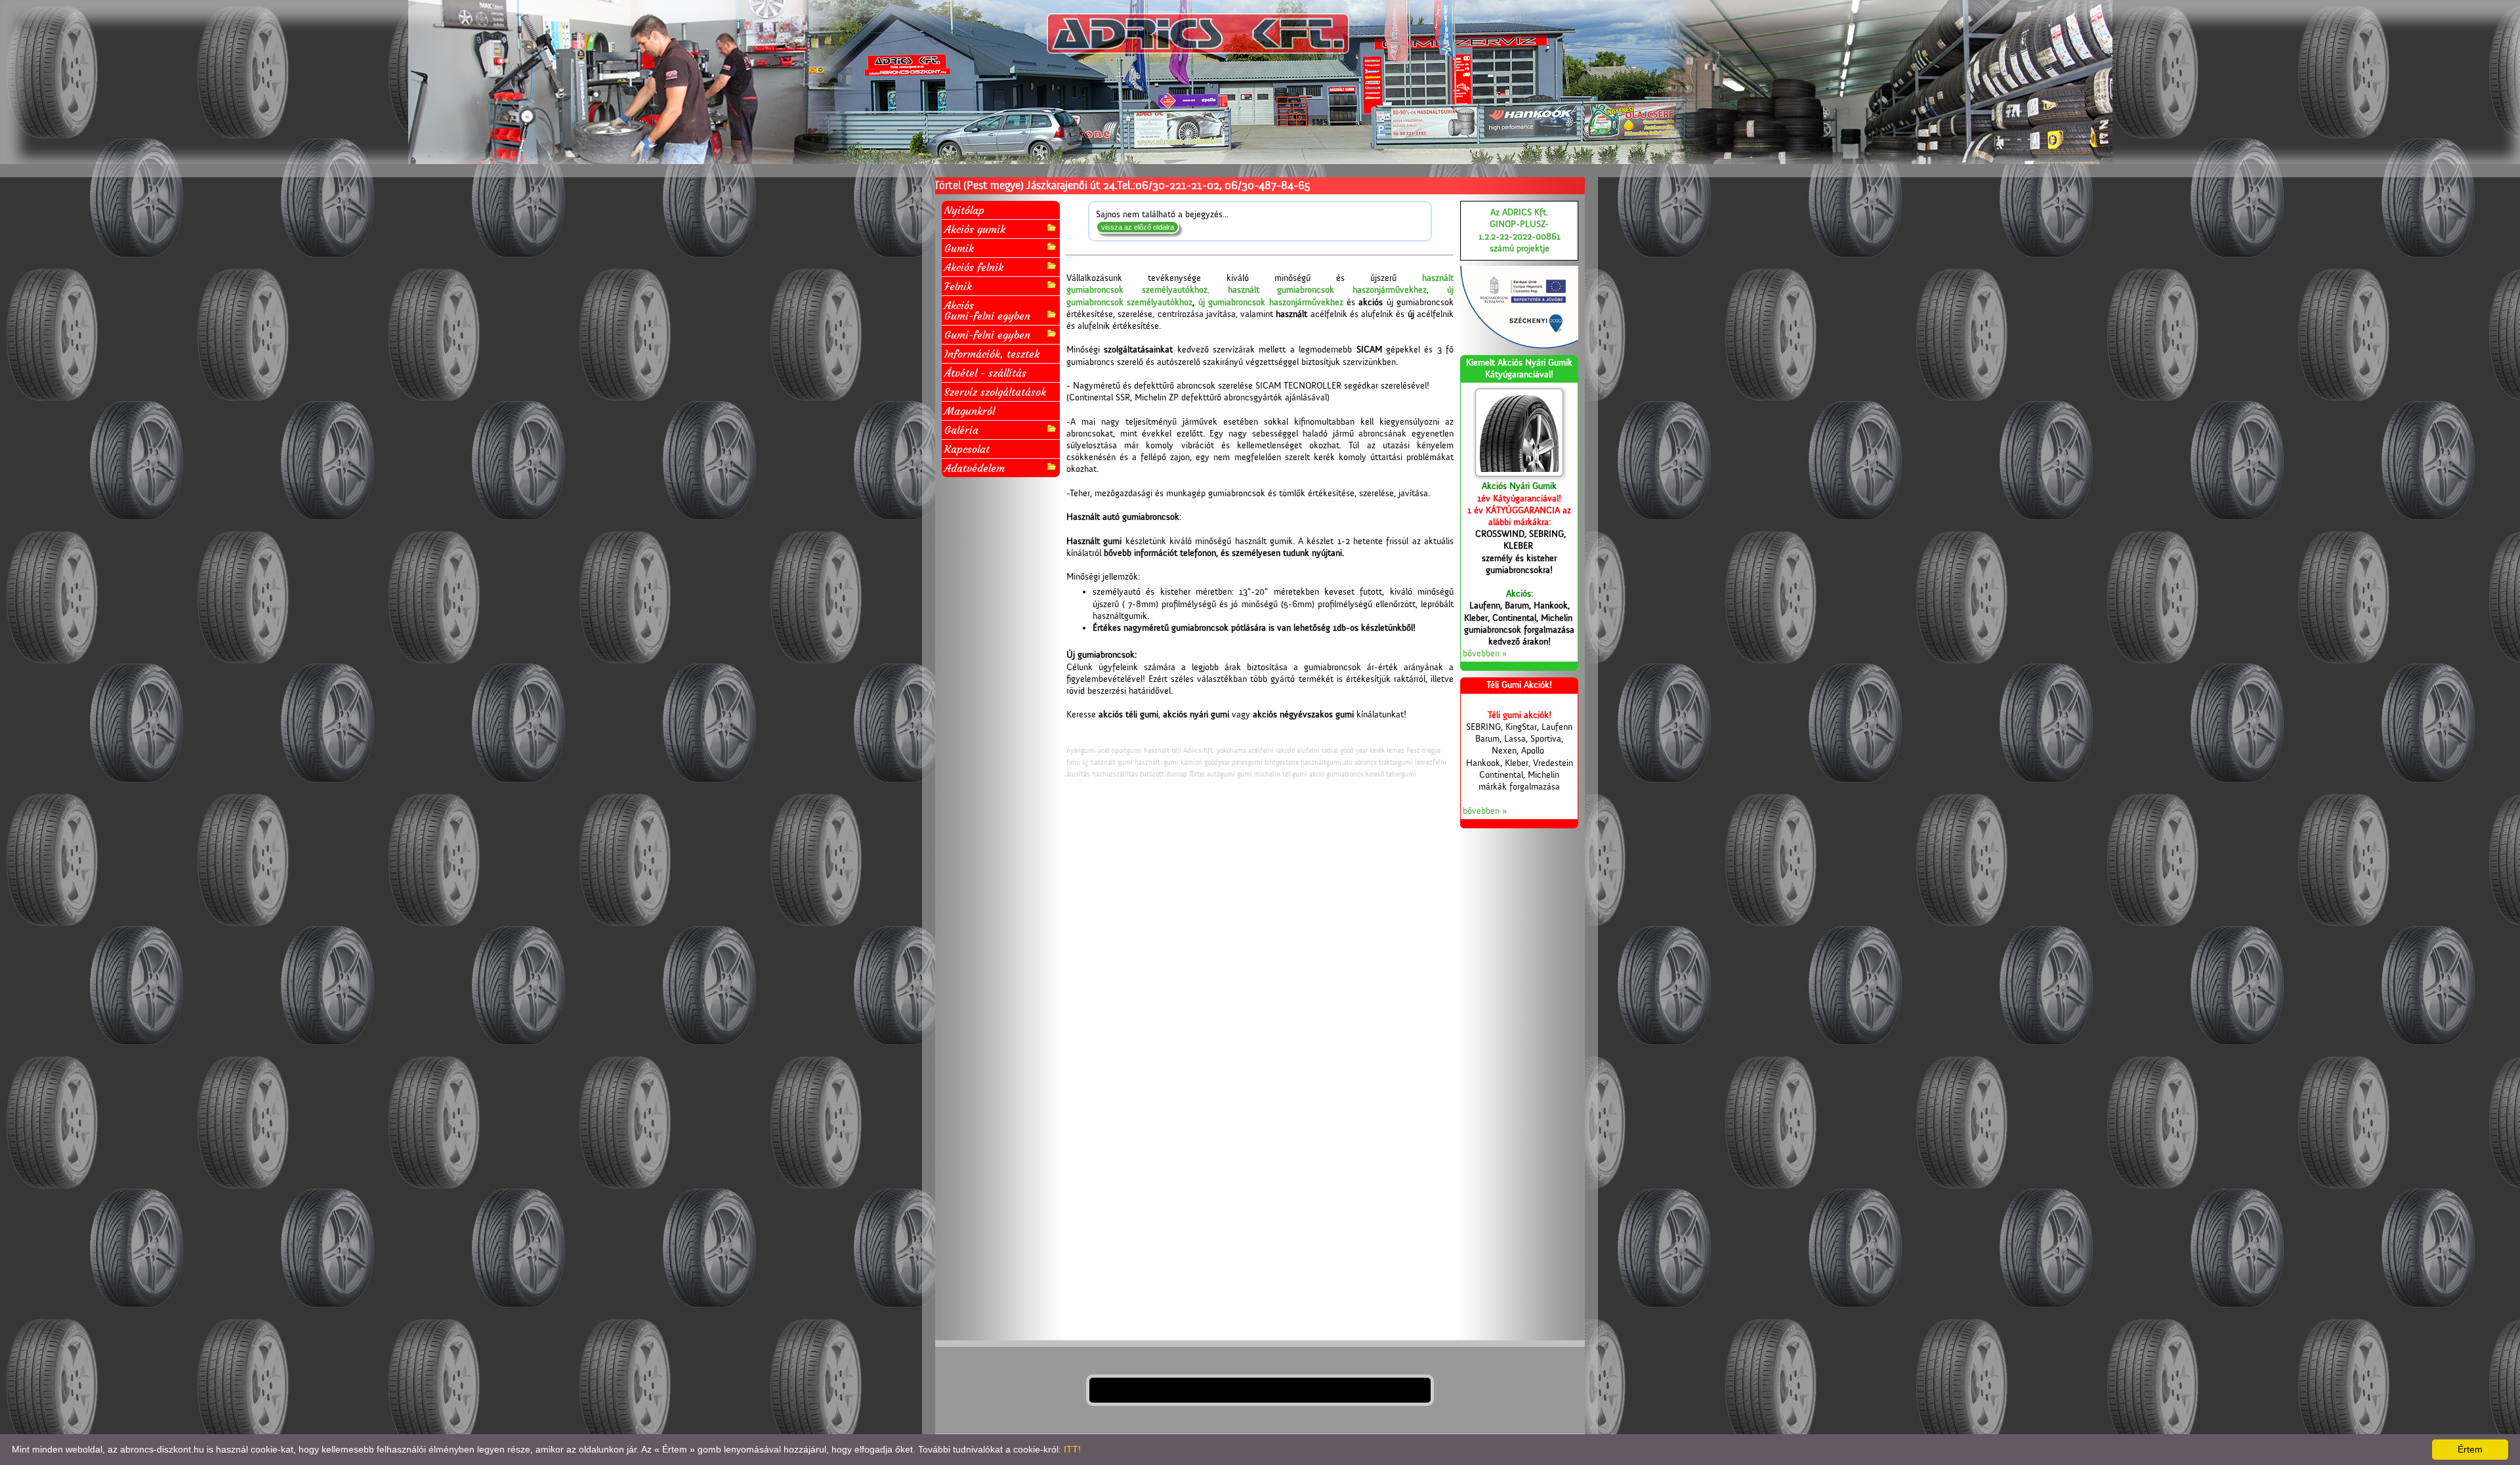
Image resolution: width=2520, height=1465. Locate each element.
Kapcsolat (967, 449)
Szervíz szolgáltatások (995, 392)
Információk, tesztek (992, 354)
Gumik (959, 248)
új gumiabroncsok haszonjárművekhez (1271, 303)
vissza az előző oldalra (1138, 227)
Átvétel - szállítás (985, 373)
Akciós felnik (974, 267)
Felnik (958, 286)
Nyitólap (964, 210)
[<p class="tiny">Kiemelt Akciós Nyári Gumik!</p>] (1519, 433)
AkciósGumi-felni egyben (987, 310)
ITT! (1072, 1449)
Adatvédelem (975, 468)
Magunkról (970, 411)
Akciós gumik (975, 229)
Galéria (961, 430)
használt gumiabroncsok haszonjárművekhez (1328, 290)
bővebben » (1485, 654)
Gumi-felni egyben (987, 335)
